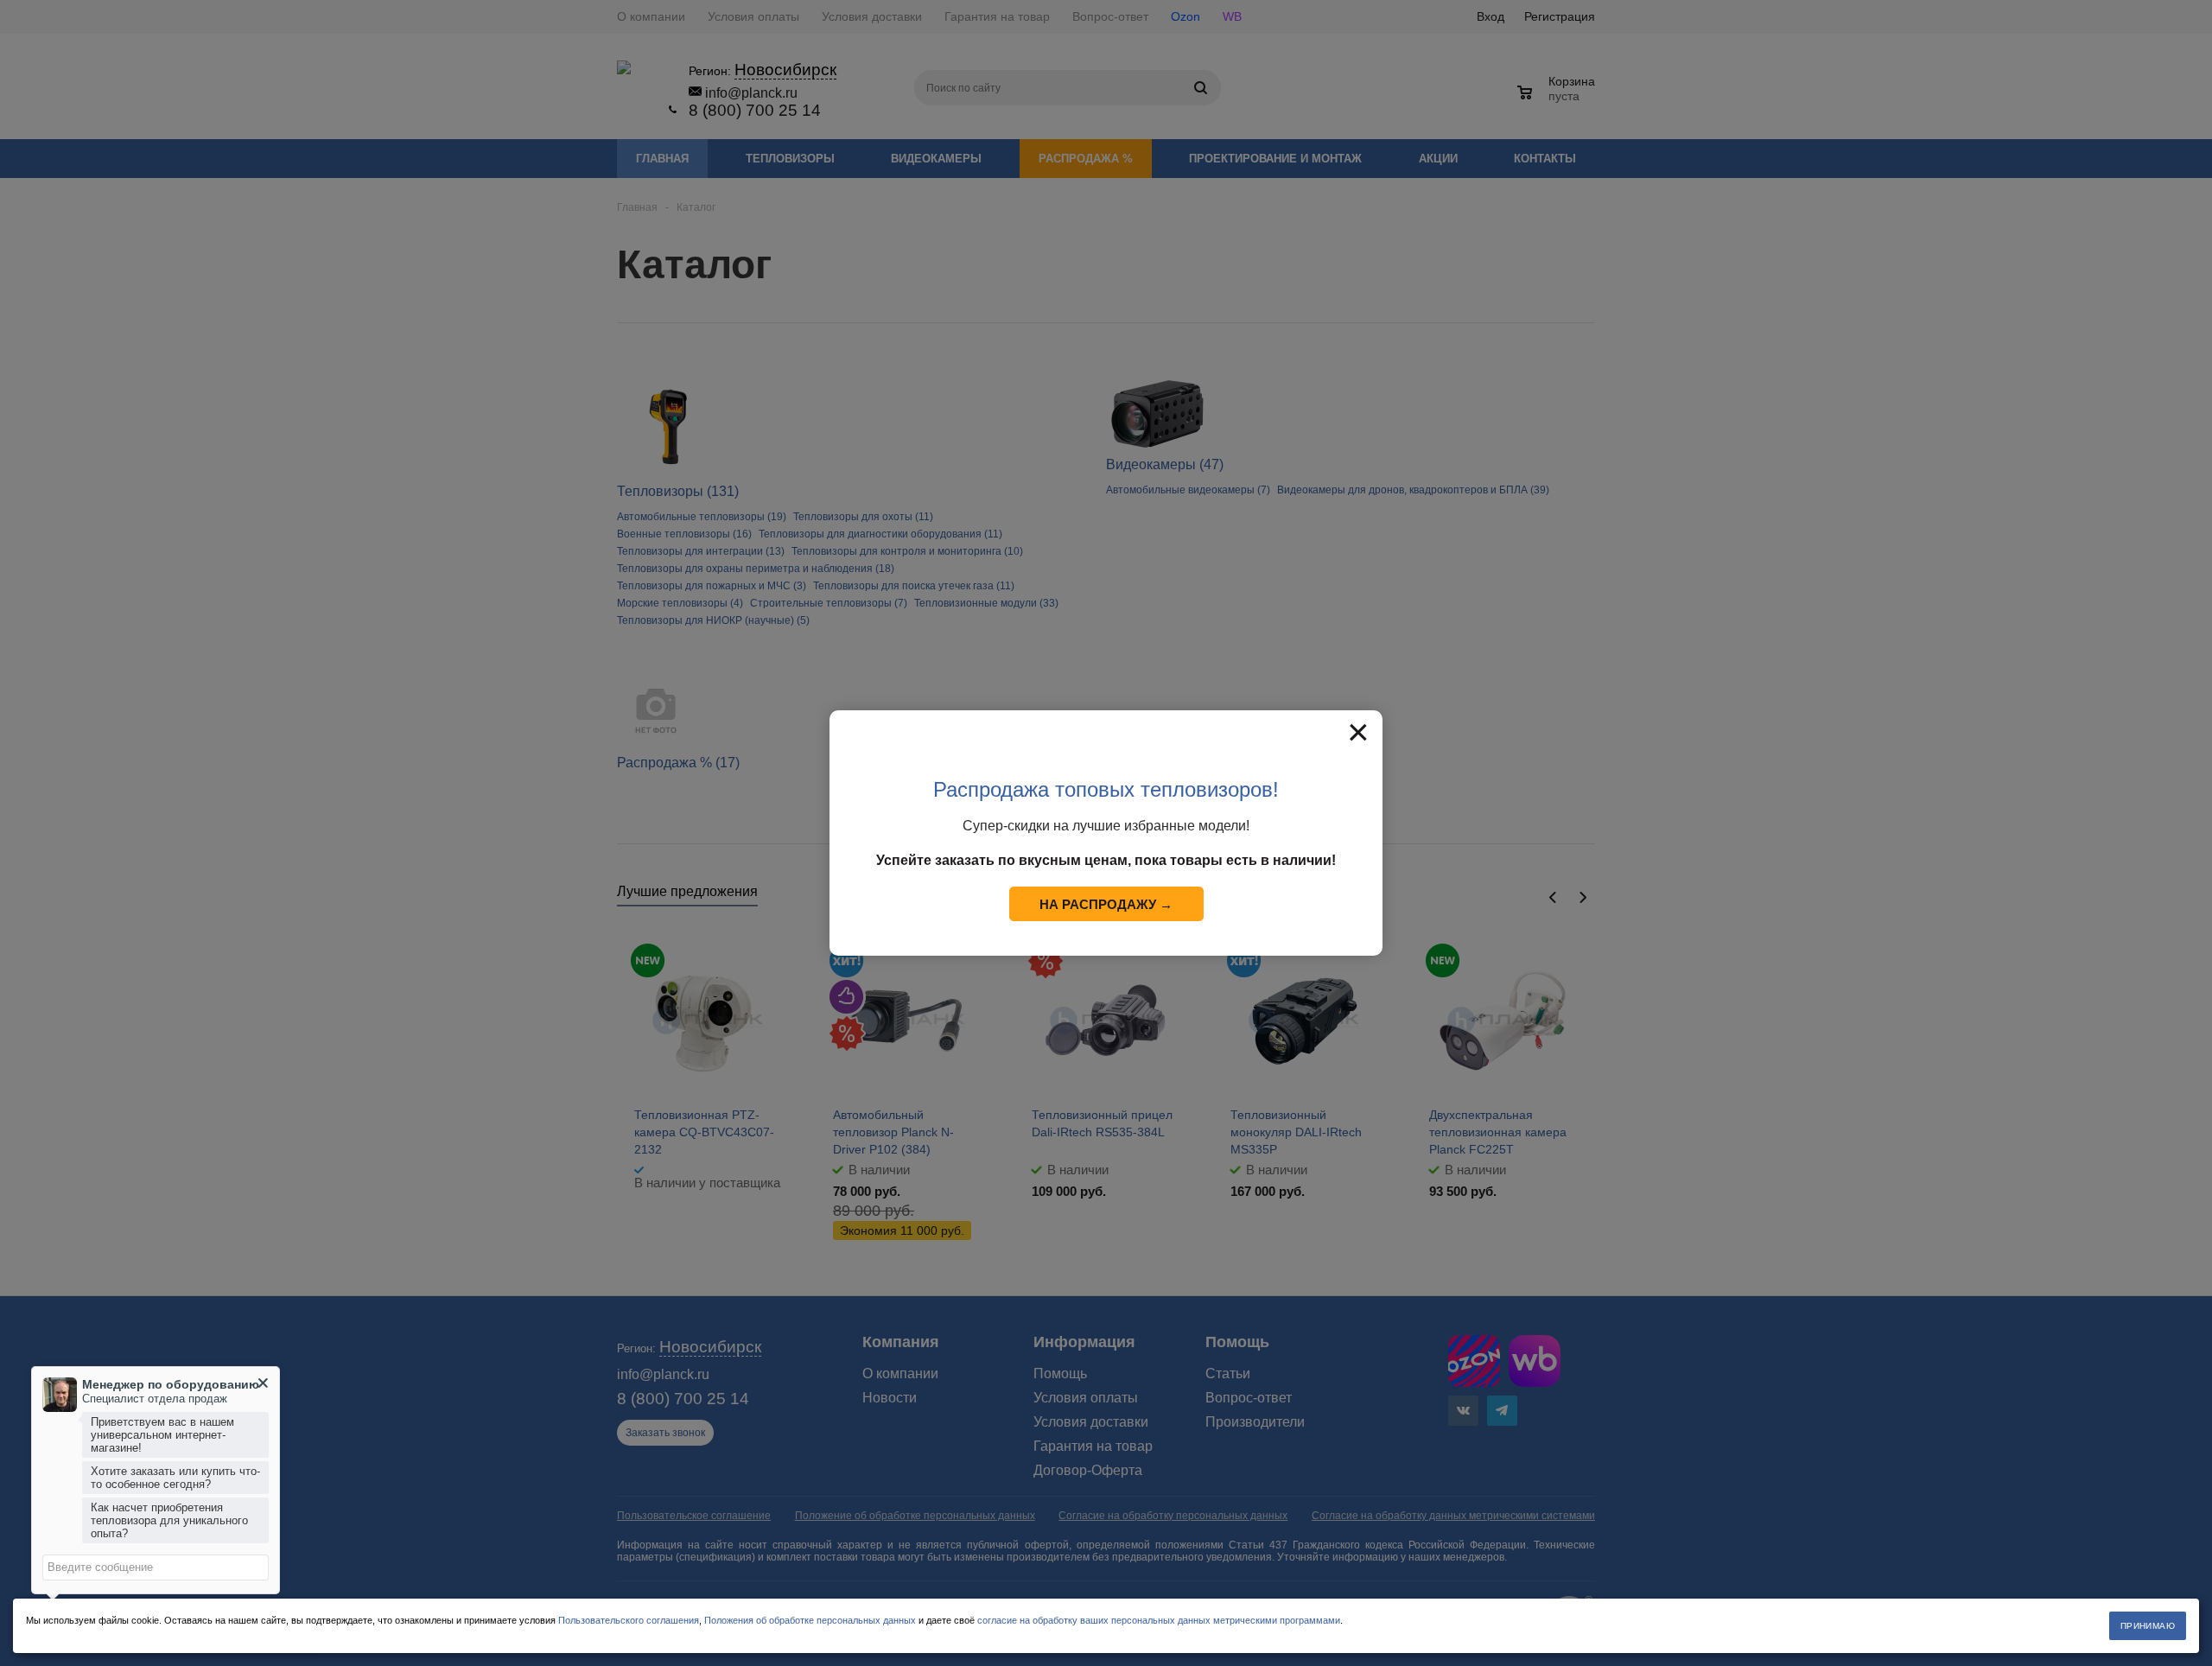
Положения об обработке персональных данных (810, 1620)
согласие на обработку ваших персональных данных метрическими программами (1159, 1620)
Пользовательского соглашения (629, 1620)
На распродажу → (1106, 904)
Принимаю (2148, 1626)
